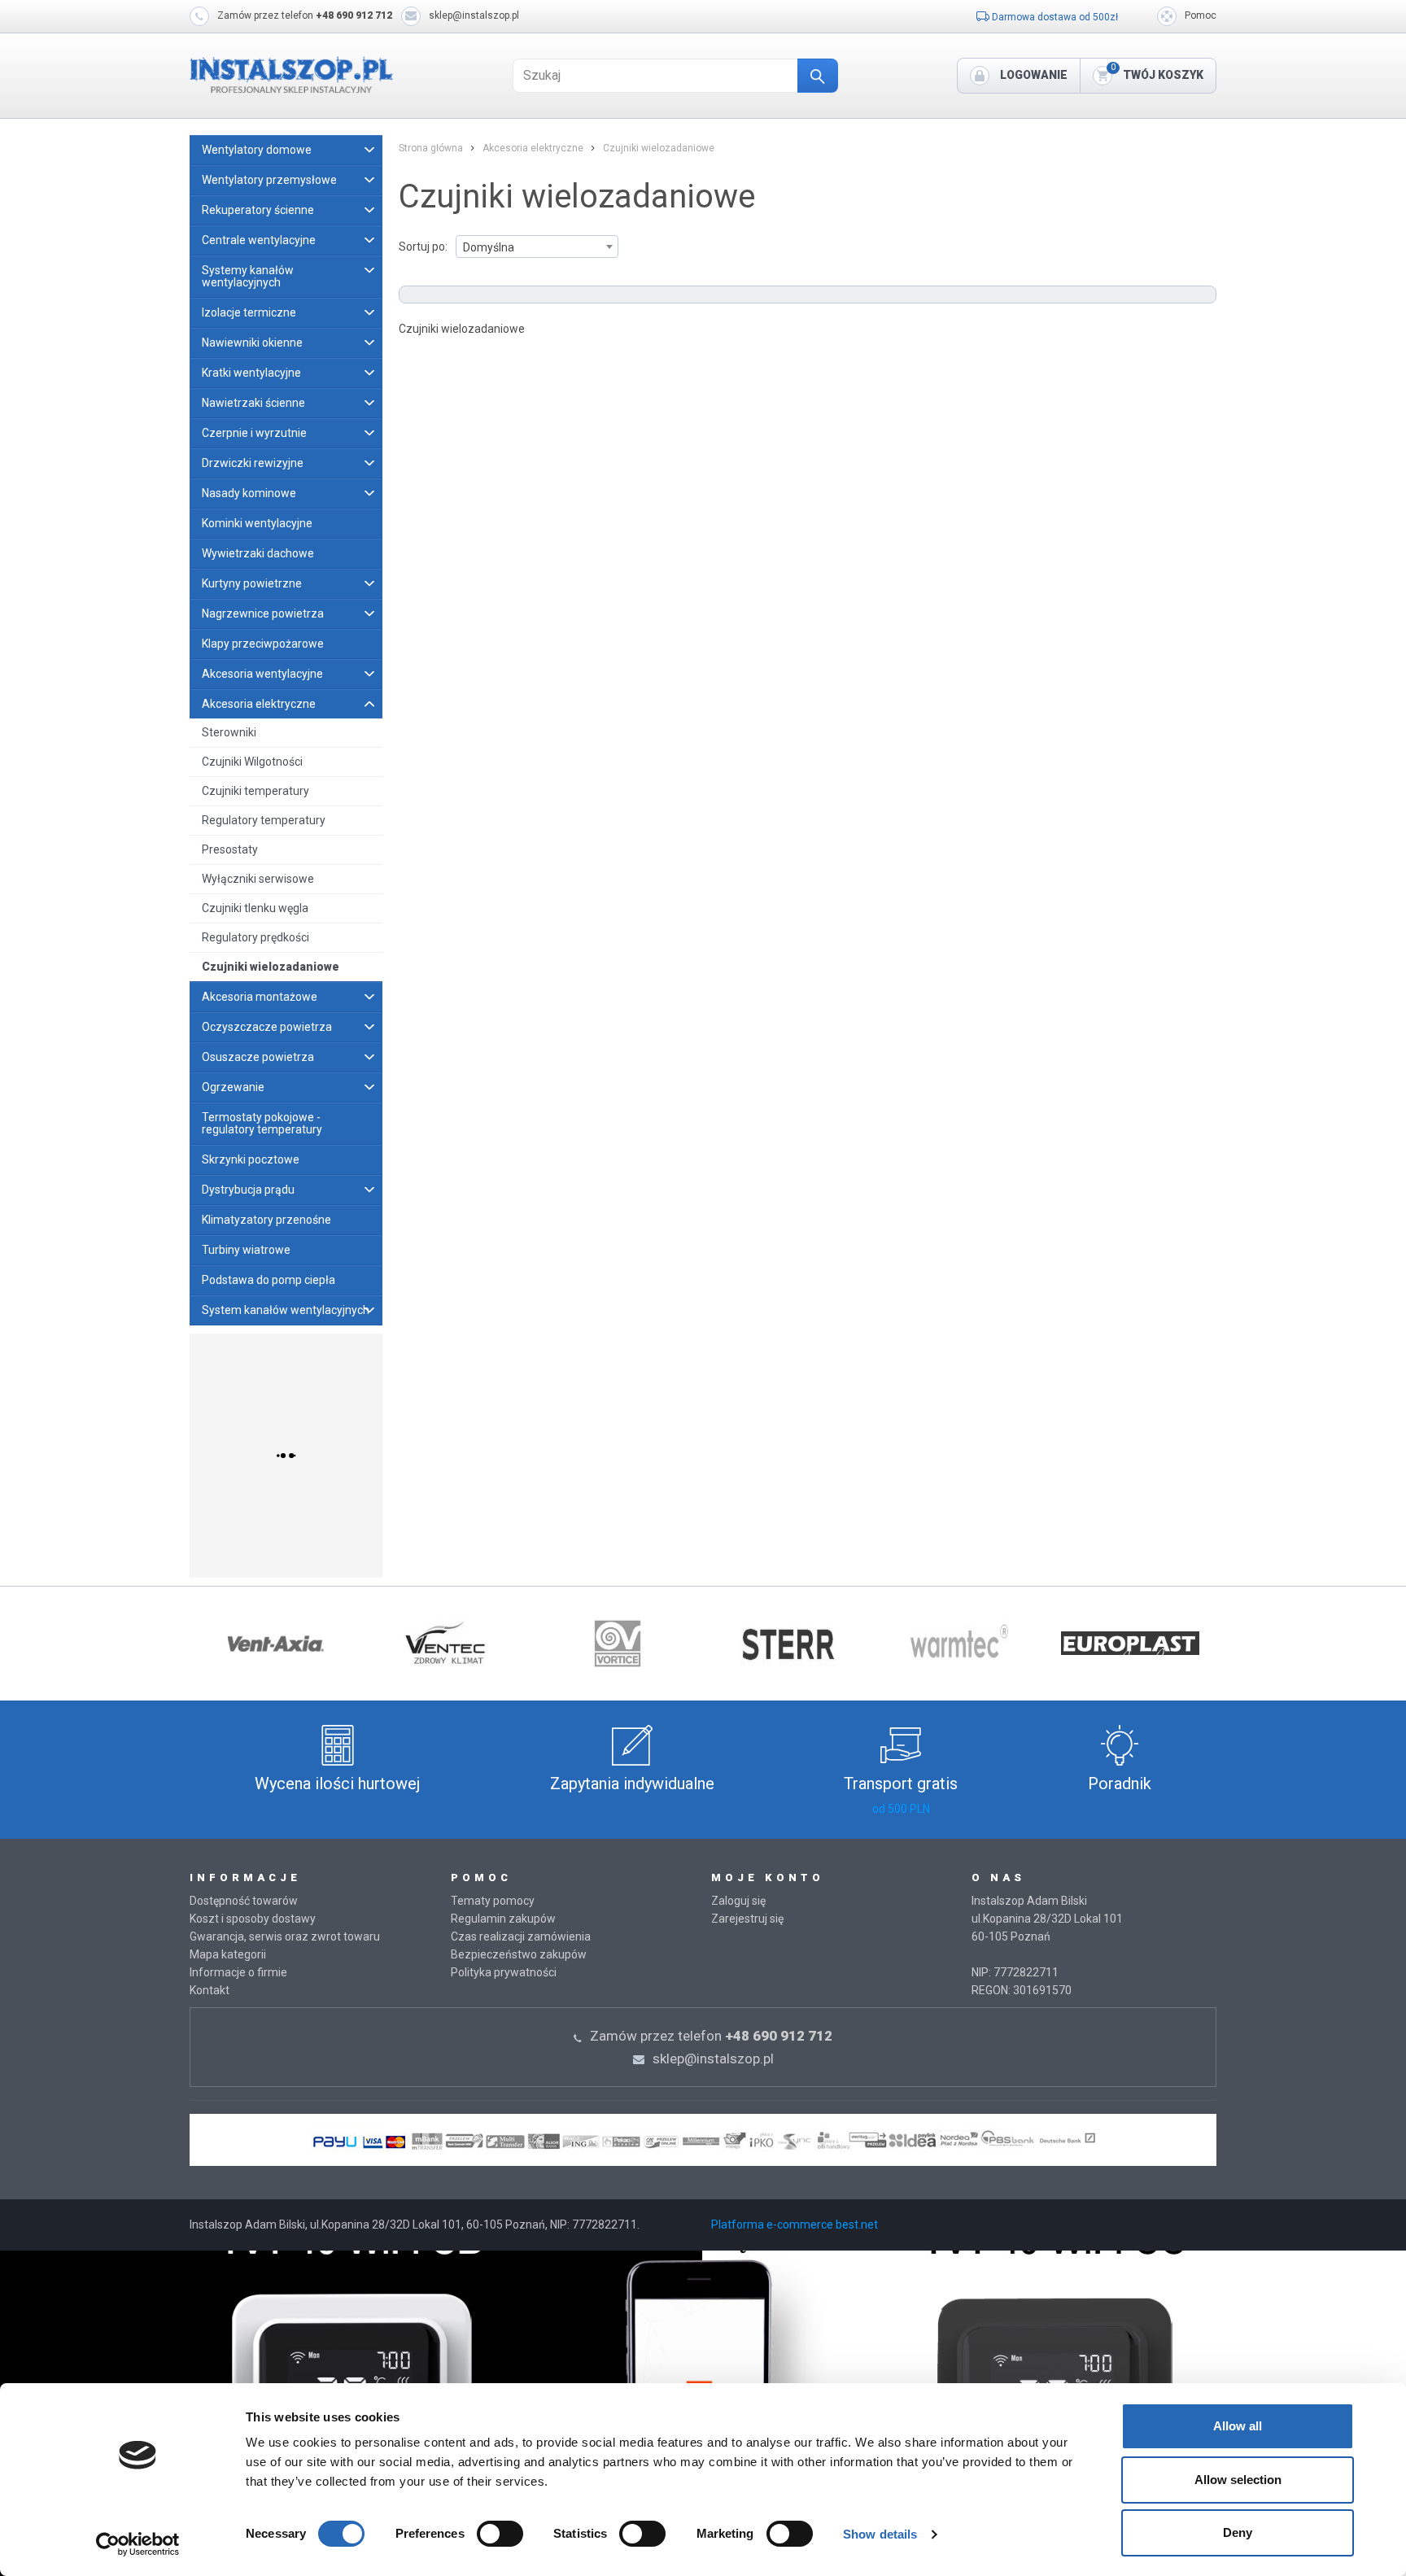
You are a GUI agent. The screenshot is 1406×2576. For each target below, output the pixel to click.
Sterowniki (229, 732)
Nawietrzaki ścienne (253, 403)
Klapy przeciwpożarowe (263, 644)
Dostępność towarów (244, 1901)
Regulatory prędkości (255, 937)
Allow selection (1238, 2480)
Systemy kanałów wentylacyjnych (248, 276)
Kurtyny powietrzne (252, 583)
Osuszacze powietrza (258, 1057)
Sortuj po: (423, 247)
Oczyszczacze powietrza (267, 1027)
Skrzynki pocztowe (251, 1159)
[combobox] (537, 247)
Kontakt (210, 1990)
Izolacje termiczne (249, 312)
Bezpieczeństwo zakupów (519, 1954)
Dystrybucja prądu (248, 1190)
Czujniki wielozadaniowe (271, 967)
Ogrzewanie (233, 1087)
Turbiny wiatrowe (246, 1250)
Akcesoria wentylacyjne (262, 674)
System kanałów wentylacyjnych (286, 1310)
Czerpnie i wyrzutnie (254, 433)
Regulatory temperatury (264, 820)
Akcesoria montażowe (260, 997)
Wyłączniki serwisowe (258, 879)
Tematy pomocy (493, 1901)
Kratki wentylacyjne (251, 373)
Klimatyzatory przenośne (266, 1220)
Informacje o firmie (238, 1972)
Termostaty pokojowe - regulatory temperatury (262, 1123)
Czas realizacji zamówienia (521, 1936)
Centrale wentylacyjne (259, 240)
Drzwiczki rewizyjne (253, 463)
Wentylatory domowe (257, 150)
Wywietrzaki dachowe (258, 553)
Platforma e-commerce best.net (795, 2225)
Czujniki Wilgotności (252, 762)
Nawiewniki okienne (252, 343)
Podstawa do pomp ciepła (269, 1280)
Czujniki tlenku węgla (255, 908)
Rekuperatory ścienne (258, 210)
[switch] (500, 2534)
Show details (880, 2534)
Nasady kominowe (249, 493)
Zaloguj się (738, 1901)
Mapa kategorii (228, 1954)
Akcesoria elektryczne (259, 704)
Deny (1238, 2532)
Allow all (1238, 2426)
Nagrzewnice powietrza (263, 613)
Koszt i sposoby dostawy (253, 1919)
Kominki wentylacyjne (257, 523)
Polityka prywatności (504, 1972)
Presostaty (230, 849)
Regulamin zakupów (503, 1919)
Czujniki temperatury (255, 791)
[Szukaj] (818, 76)
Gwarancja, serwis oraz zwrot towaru (285, 1936)
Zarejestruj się (747, 1919)
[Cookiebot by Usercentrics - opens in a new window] (138, 2544)
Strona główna (431, 148)
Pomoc (1201, 15)
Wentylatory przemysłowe (269, 180)
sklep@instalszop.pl (474, 15)
